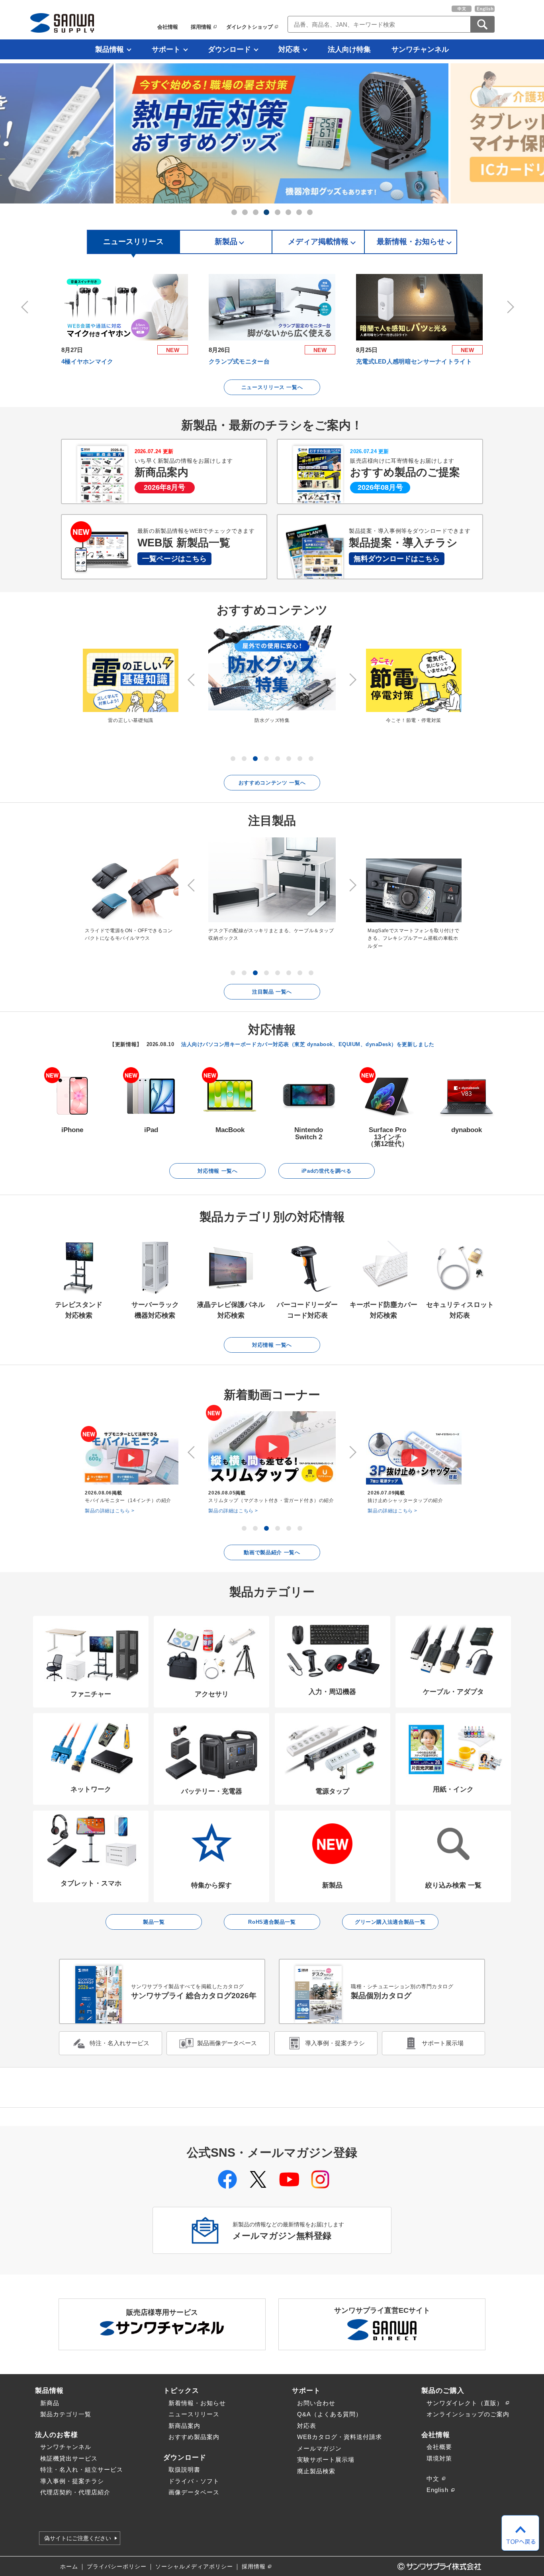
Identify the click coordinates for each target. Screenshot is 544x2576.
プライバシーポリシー (117, 2567)
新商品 (50, 2403)
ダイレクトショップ (249, 27)
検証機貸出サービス (69, 2458)
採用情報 (201, 27)
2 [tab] (245, 212)
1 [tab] (234, 212)
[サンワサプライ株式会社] (62, 23)
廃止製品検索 (316, 2471)
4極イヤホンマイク (87, 361)
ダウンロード (229, 49)
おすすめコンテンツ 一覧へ (272, 783)
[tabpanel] (272, 133)
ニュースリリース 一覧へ (272, 387)
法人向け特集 (349, 49)
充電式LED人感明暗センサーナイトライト (414, 361)
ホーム (69, 2567)
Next (509, 307)
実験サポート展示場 (326, 2460)
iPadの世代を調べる (327, 1171)
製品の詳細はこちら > (110, 1511)
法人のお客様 (57, 2435)
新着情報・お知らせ (197, 2403)
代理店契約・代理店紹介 (75, 2492)
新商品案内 (184, 2426)
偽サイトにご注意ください (78, 2538)
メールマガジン (319, 2448)
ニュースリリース (194, 2414)
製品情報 (110, 49)
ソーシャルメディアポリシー (194, 2567)
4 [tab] (266, 212)
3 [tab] (256, 212)
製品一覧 (154, 1922)
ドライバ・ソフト (194, 2481)
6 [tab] (288, 212)
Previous (26, 307)
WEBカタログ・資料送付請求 (340, 2437)
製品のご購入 (443, 2390)
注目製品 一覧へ (272, 992)
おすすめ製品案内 (194, 2437)
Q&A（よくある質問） (330, 2414)
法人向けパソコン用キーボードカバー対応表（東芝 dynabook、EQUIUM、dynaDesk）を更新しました (308, 1044)
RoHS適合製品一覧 (272, 1922)
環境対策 (439, 2458)
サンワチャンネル (420, 49)
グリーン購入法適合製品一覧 (390, 1922)
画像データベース (194, 2492)
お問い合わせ (316, 2403)
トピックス (181, 2390)
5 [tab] (278, 212)
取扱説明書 (184, 2469)
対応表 (289, 49)
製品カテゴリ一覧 (66, 2414)
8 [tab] (310, 212)
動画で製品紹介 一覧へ (272, 1552)
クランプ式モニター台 (239, 361)
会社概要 (439, 2447)
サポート (166, 49)
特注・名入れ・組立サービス (82, 2469)
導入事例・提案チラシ (72, 2481)
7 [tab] (299, 212)
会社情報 (168, 27)
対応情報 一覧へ (217, 1171)
